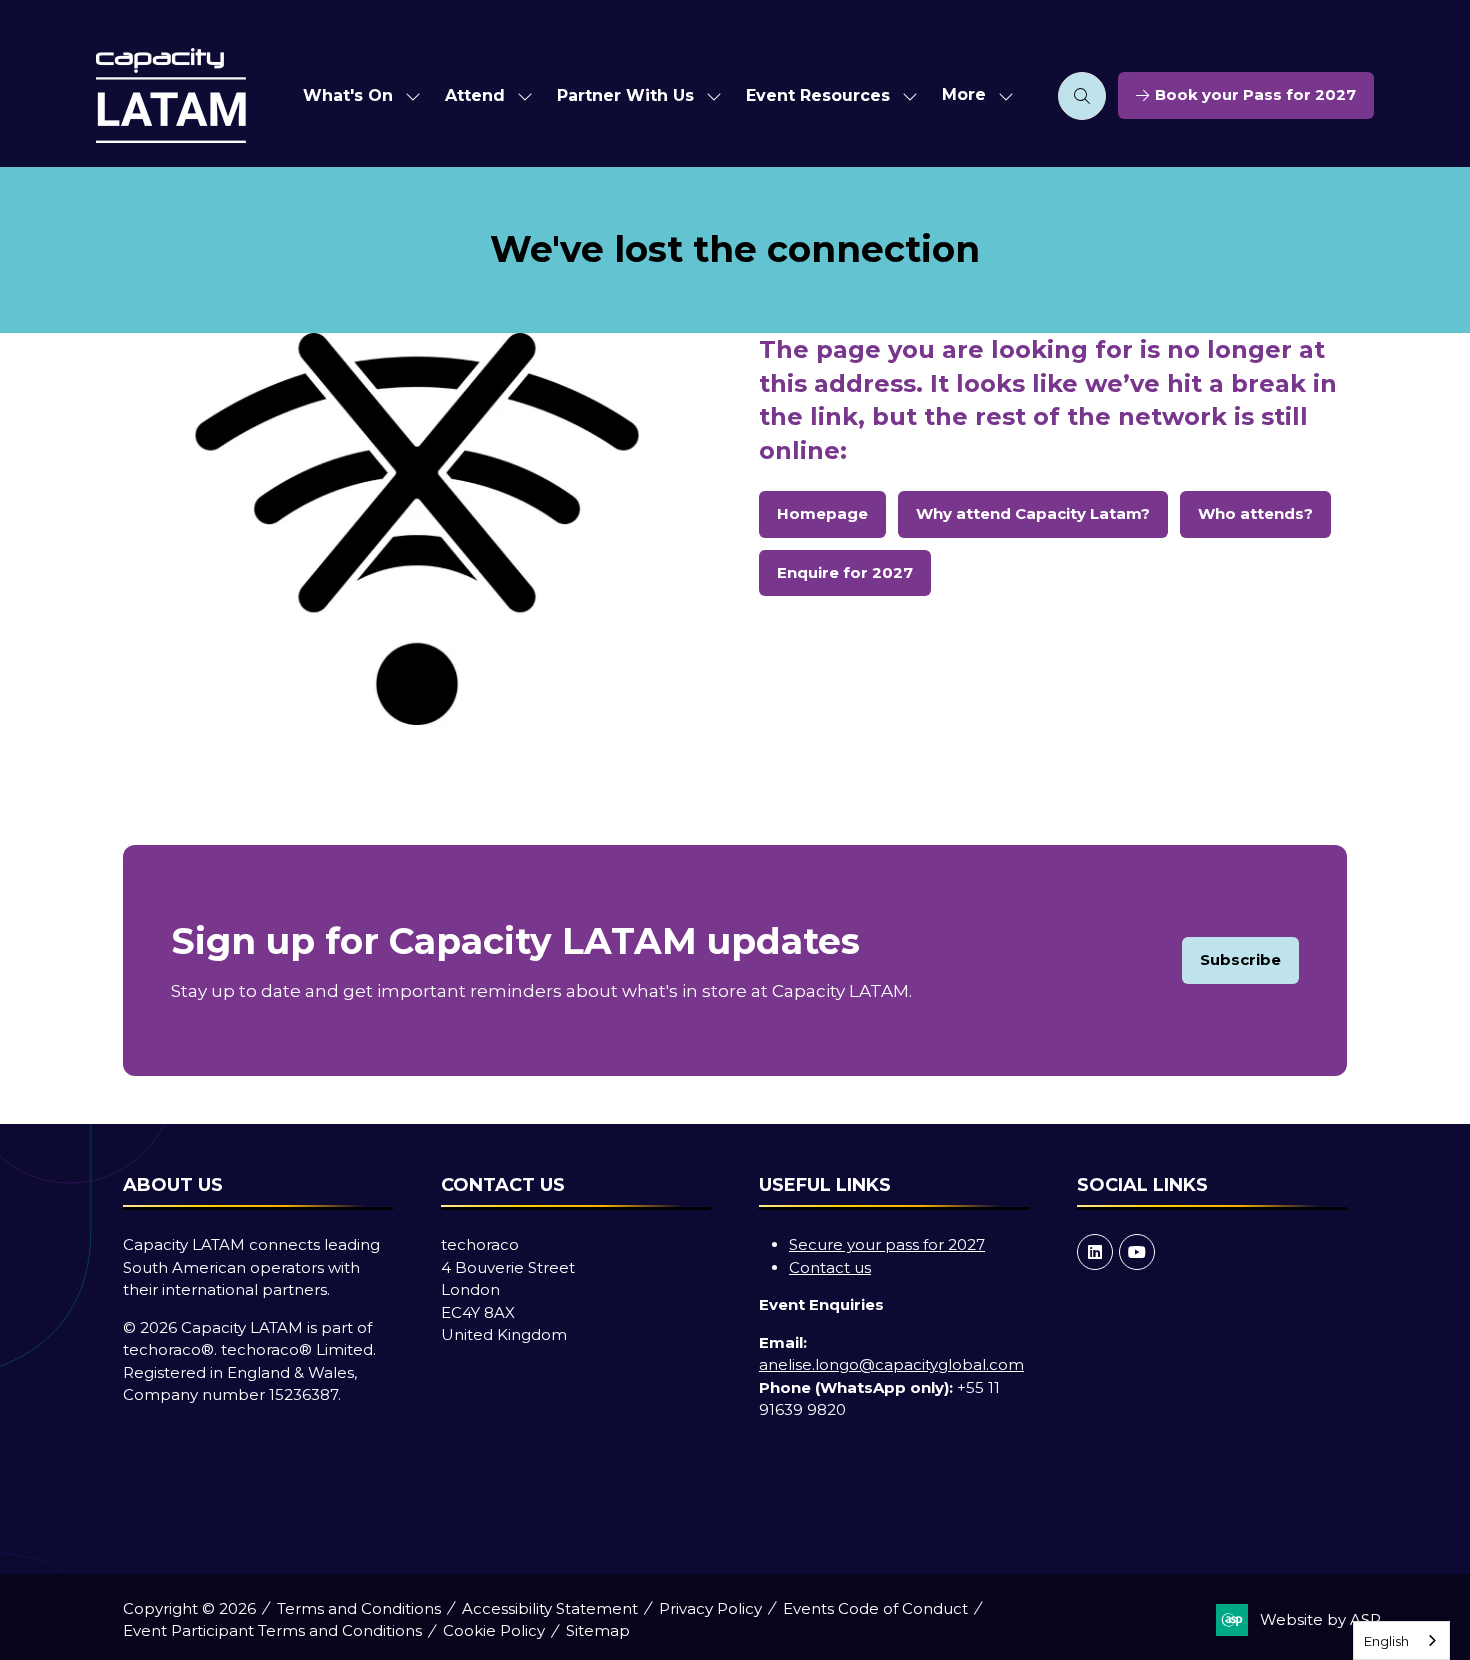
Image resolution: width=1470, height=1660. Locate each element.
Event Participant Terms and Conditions (272, 1630)
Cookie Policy (494, 1630)
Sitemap (598, 1630)
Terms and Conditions (359, 1608)
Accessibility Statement (550, 1608)
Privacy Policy (710, 1608)
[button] (972, 95)
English (1386, 1641)
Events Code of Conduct (875, 1608)
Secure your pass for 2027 (887, 1244)
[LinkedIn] (1095, 1252)
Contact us (830, 1267)
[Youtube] (1137, 1252)
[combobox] (1401, 1640)
